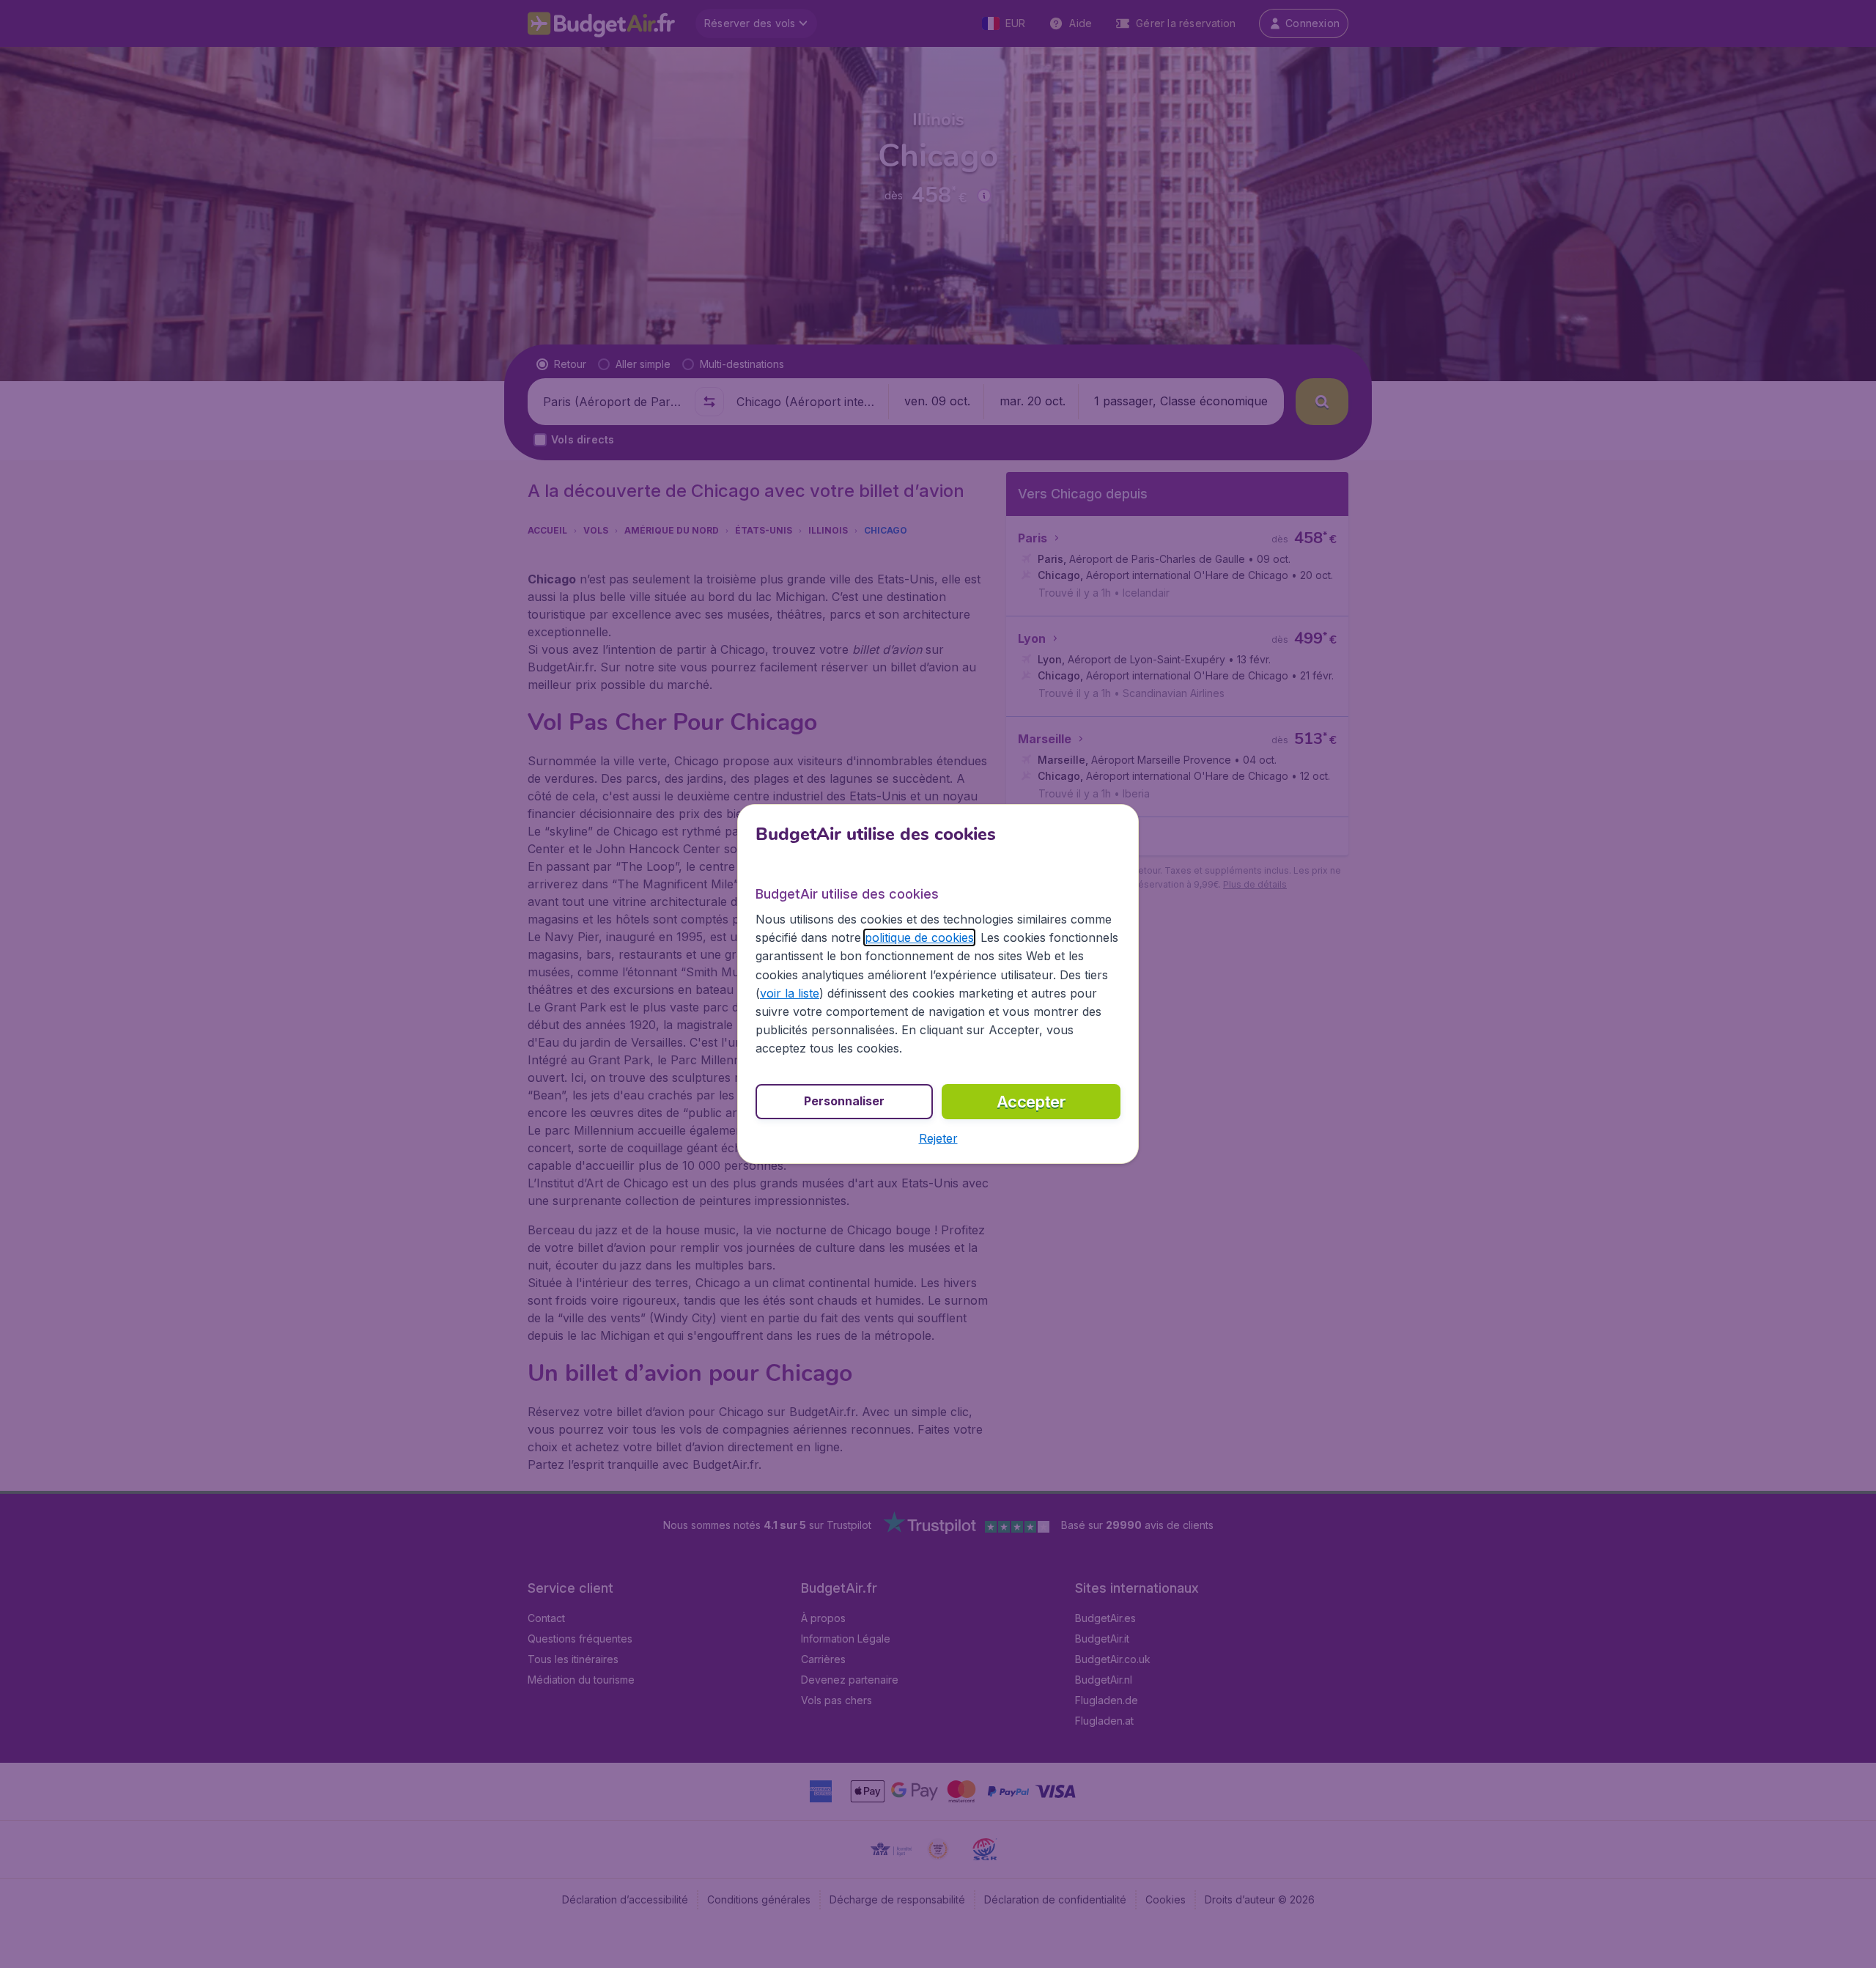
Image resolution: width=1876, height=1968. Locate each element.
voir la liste (790, 993)
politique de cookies (919, 937)
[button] (938, 1138)
